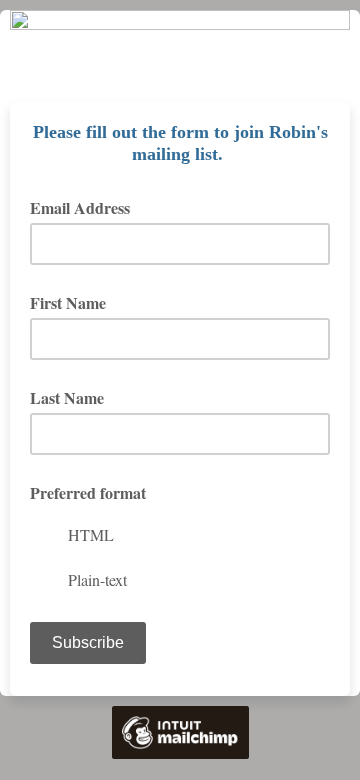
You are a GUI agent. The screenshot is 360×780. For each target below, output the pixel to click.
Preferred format (88, 492)
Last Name (67, 397)
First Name (68, 302)
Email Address (87, 207)
